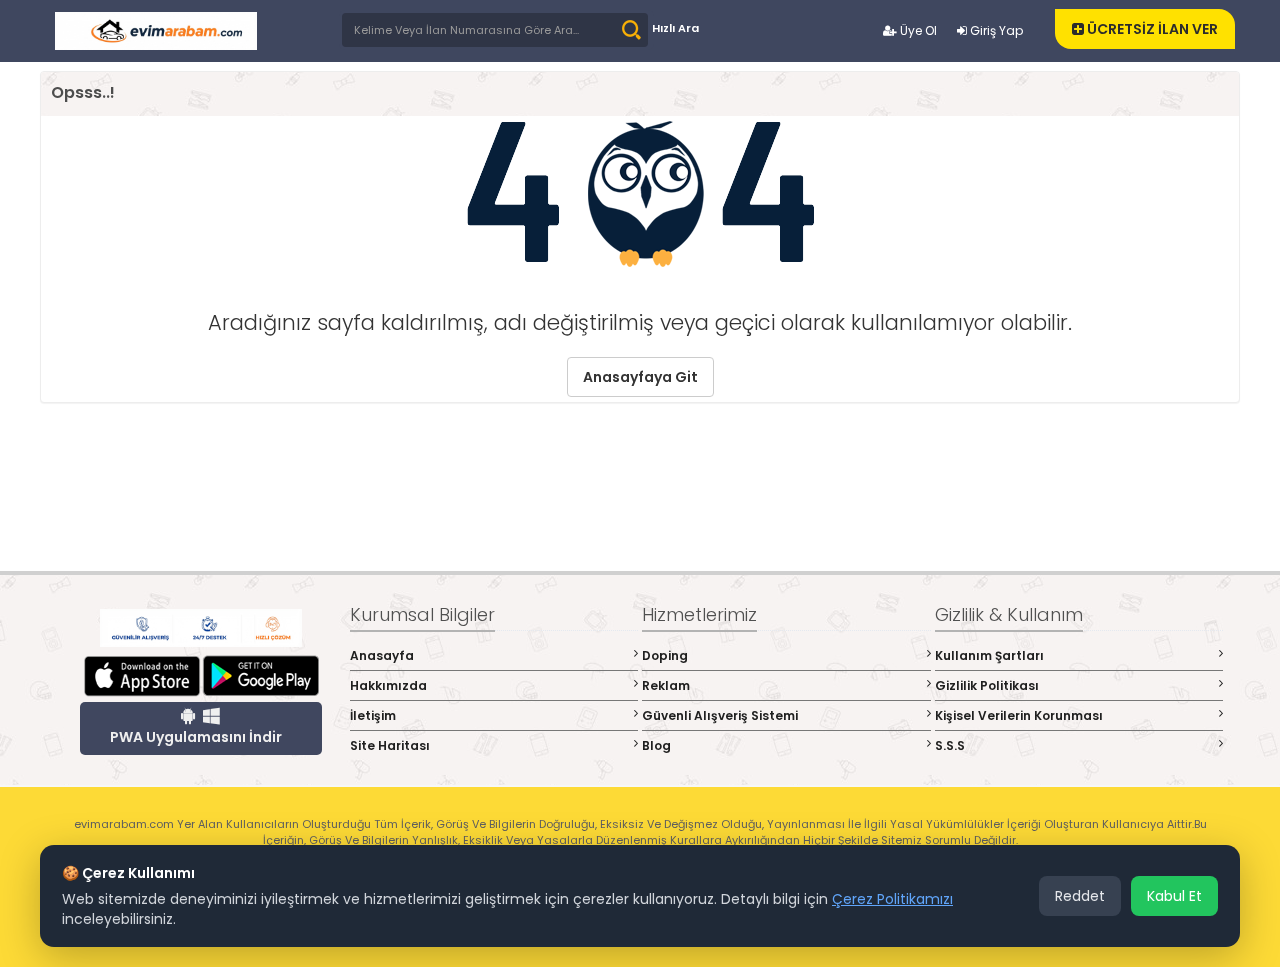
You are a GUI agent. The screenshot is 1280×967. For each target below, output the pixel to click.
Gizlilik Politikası (987, 685)
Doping (665, 655)
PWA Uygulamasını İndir (196, 737)
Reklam (666, 685)
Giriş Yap (995, 30)
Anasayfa (382, 655)
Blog (656, 745)
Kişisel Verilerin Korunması (1019, 715)
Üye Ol (917, 30)
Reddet (1080, 896)
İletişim (373, 715)
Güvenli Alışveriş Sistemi (720, 715)
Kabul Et (1174, 896)
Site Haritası (390, 745)
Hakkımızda (388, 685)
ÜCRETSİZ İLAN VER (1151, 29)
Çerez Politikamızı (892, 899)
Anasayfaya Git (640, 377)
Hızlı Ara (675, 28)
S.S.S (950, 745)
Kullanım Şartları (989, 655)
